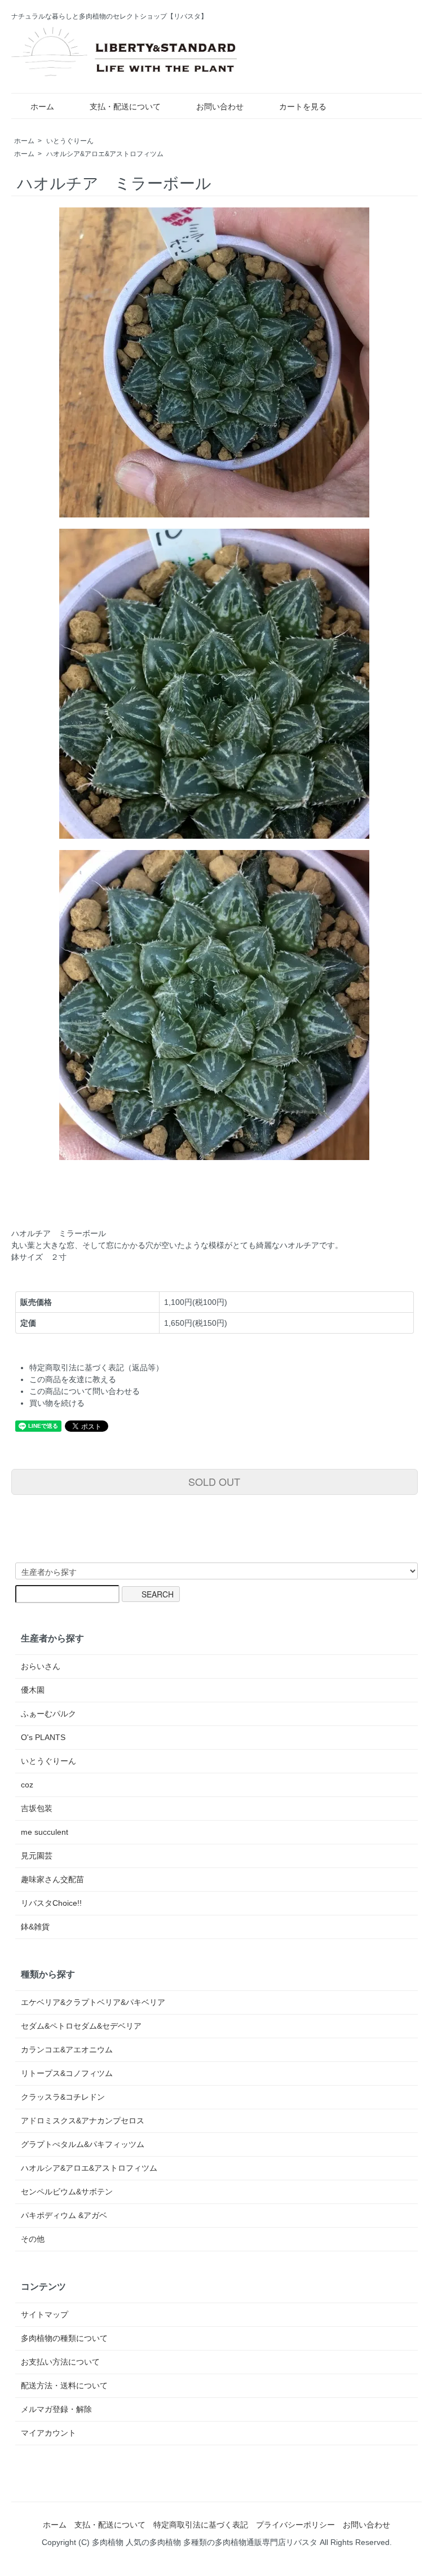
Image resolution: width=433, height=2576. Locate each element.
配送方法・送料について (64, 2385)
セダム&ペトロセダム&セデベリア (81, 2026)
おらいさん (41, 1666)
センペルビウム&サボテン (67, 2192)
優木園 (33, 1690)
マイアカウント (48, 2433)
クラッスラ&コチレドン (63, 2097)
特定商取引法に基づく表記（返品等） (96, 1367)
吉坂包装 (37, 1808)
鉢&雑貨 (35, 1927)
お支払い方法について (60, 2362)
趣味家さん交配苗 (52, 1879)
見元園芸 (37, 1856)
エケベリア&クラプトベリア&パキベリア (93, 2002)
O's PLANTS (43, 1737)
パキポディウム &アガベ (64, 2215)
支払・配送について (125, 107)
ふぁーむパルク (48, 1714)
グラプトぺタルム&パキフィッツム (83, 2144)
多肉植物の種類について (64, 2338)
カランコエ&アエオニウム (67, 2050)
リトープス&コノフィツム (67, 2073)
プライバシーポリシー (295, 2525)
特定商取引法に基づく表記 (201, 2525)
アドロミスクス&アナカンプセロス (83, 2121)
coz (27, 1785)
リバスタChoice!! (51, 1903)
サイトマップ (45, 2314)
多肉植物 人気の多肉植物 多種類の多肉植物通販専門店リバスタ (205, 2542)
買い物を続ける (57, 1403)
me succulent (45, 1832)
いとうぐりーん (70, 141)
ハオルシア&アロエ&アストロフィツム (105, 154)
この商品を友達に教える (73, 1379)
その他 (33, 2239)
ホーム (42, 107)
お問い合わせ (220, 107)
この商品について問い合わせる (85, 1391)
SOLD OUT (214, 1481)
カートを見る (303, 107)
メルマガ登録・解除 (56, 2409)
